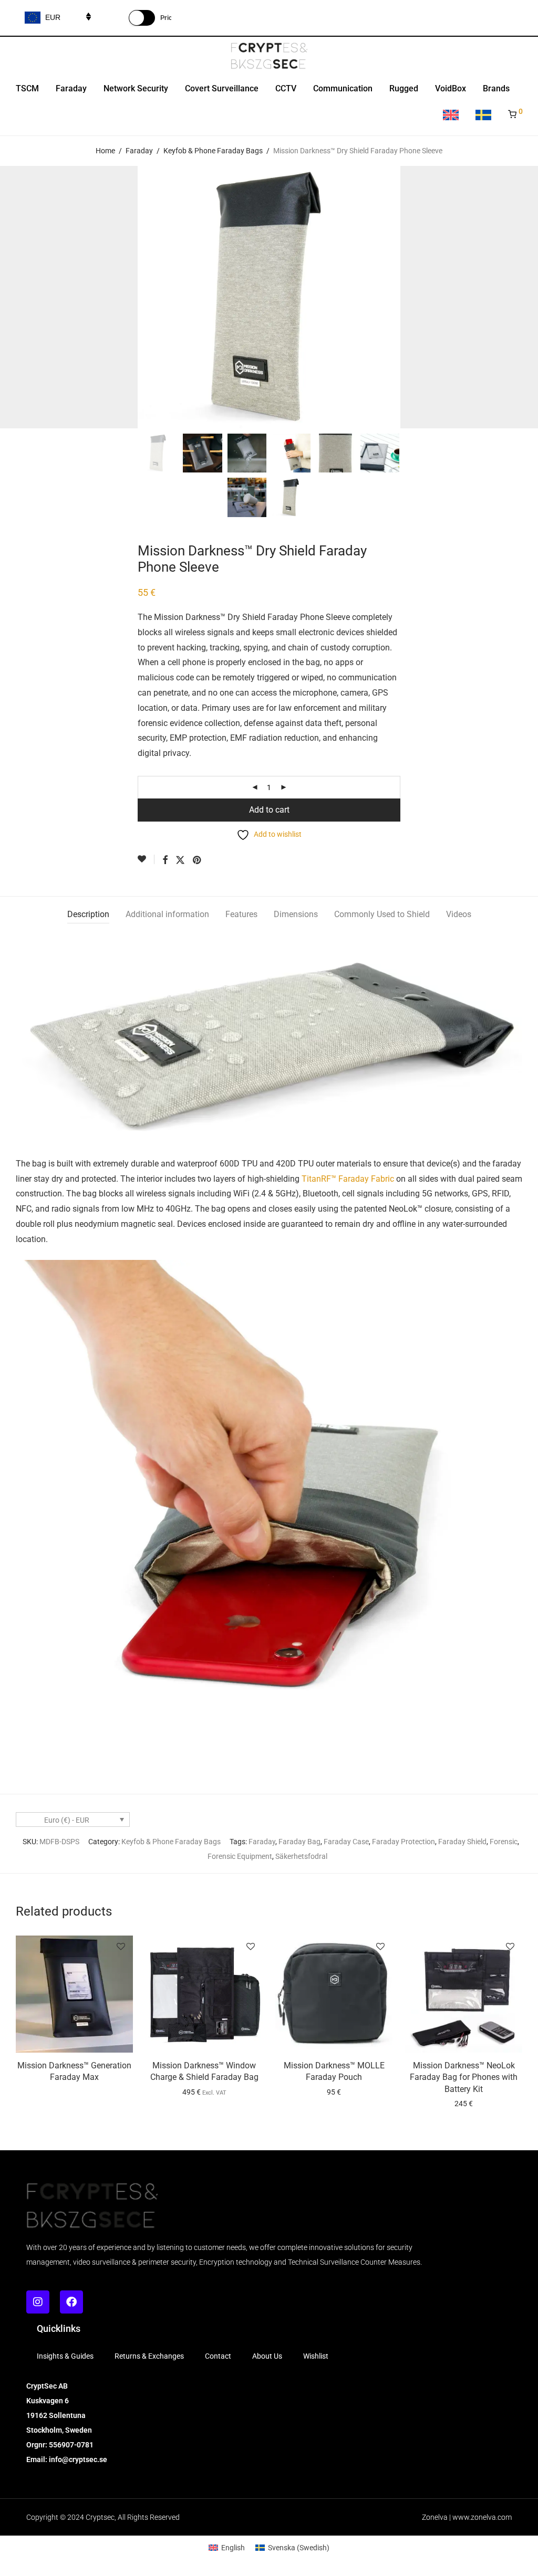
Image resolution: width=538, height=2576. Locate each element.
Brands (496, 88)
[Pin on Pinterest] (198, 860)
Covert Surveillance (222, 88)
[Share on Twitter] (180, 860)
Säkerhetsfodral (301, 1856)
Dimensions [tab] (296, 914)
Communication (343, 88)
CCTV (286, 88)
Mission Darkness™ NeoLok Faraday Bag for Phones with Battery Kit (464, 2077)
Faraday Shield (462, 1842)
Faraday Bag (299, 1842)
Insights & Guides (65, 2356)
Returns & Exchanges (149, 2356)
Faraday (71, 88)
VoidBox (451, 88)
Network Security (136, 88)
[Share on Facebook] (165, 860)
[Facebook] (71, 2302)
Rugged (404, 88)
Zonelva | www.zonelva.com (467, 2517)
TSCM (27, 88)
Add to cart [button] (334, 2092)
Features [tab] (241, 914)
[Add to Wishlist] (146, 859)
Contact (218, 2356)
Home (105, 151)
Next (520, 297)
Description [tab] (88, 914)
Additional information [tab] (167, 914)
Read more (74, 2080)
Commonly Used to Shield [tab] (382, 914)
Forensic (504, 1842)
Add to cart (269, 810)
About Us (267, 2356)
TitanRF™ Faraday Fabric (348, 1179)
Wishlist (316, 2356)
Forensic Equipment (240, 1856)
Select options (204, 2092)
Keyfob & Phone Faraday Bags (213, 151)
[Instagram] (38, 2302)
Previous (18, 297)
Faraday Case (346, 1842)
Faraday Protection (403, 1842)
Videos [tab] (459, 914)
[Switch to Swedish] (483, 116)
